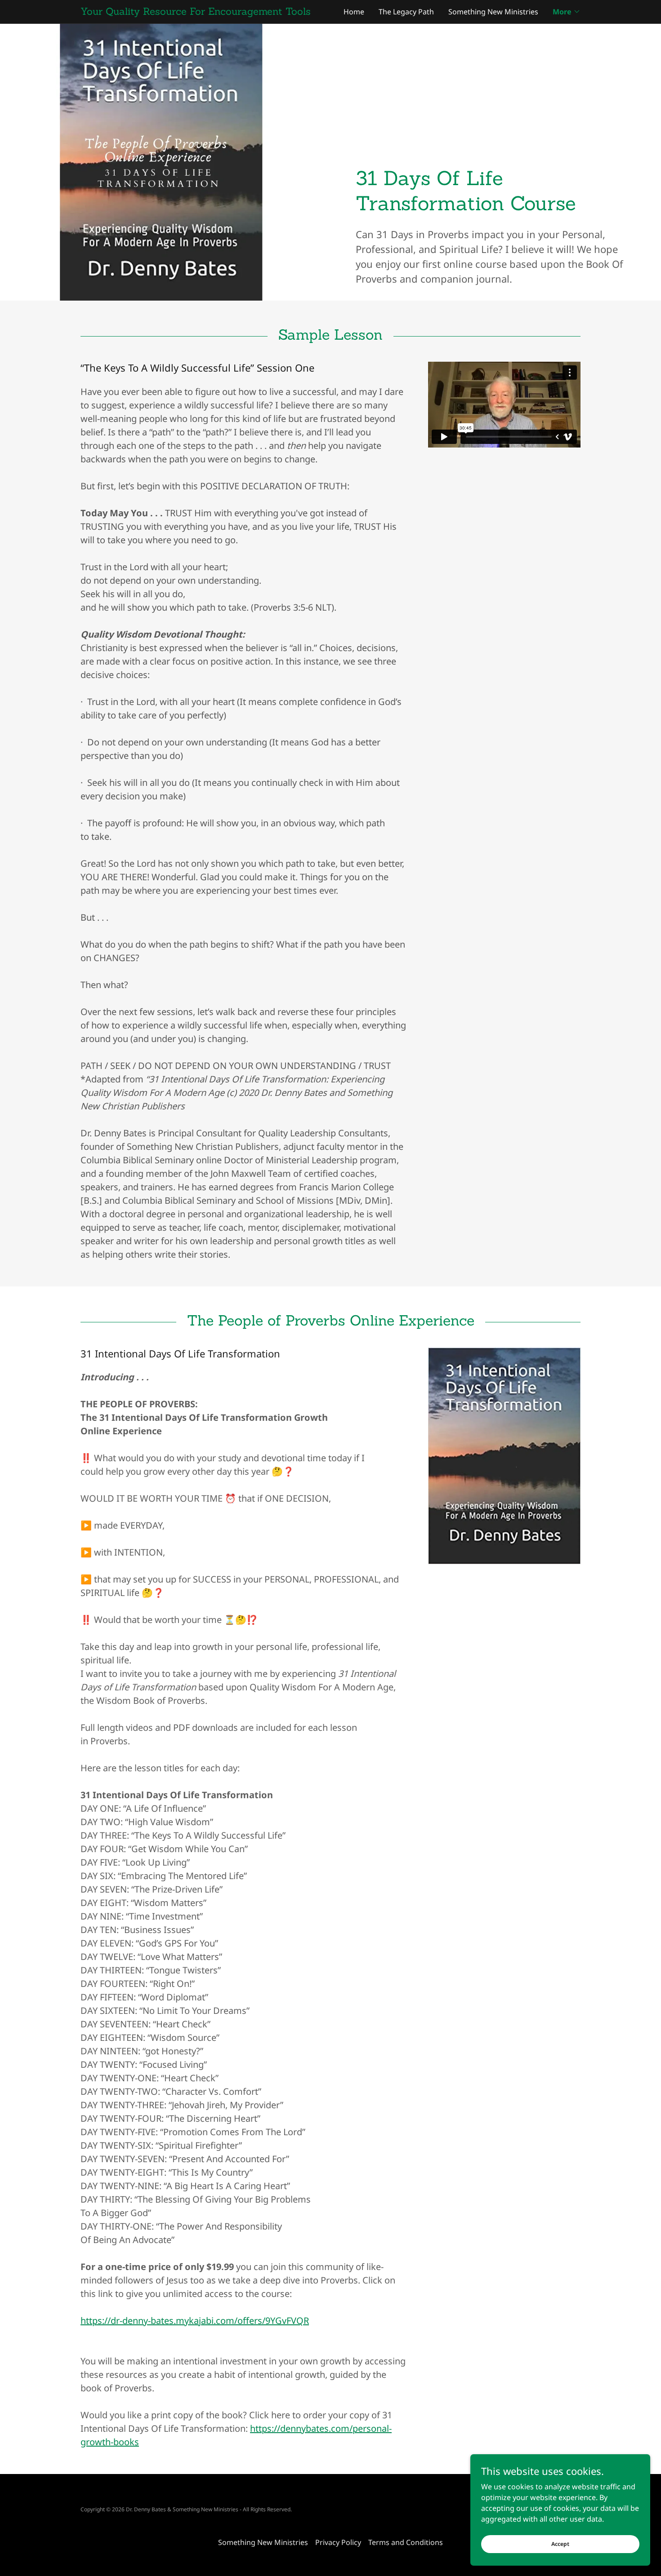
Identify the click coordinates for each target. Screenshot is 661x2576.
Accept (560, 2544)
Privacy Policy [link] (338, 2542)
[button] (567, 12)
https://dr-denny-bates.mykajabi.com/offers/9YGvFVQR (195, 2321)
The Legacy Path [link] (406, 12)
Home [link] (354, 12)
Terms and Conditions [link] (406, 2542)
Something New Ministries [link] (493, 12)
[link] (205, 12)
